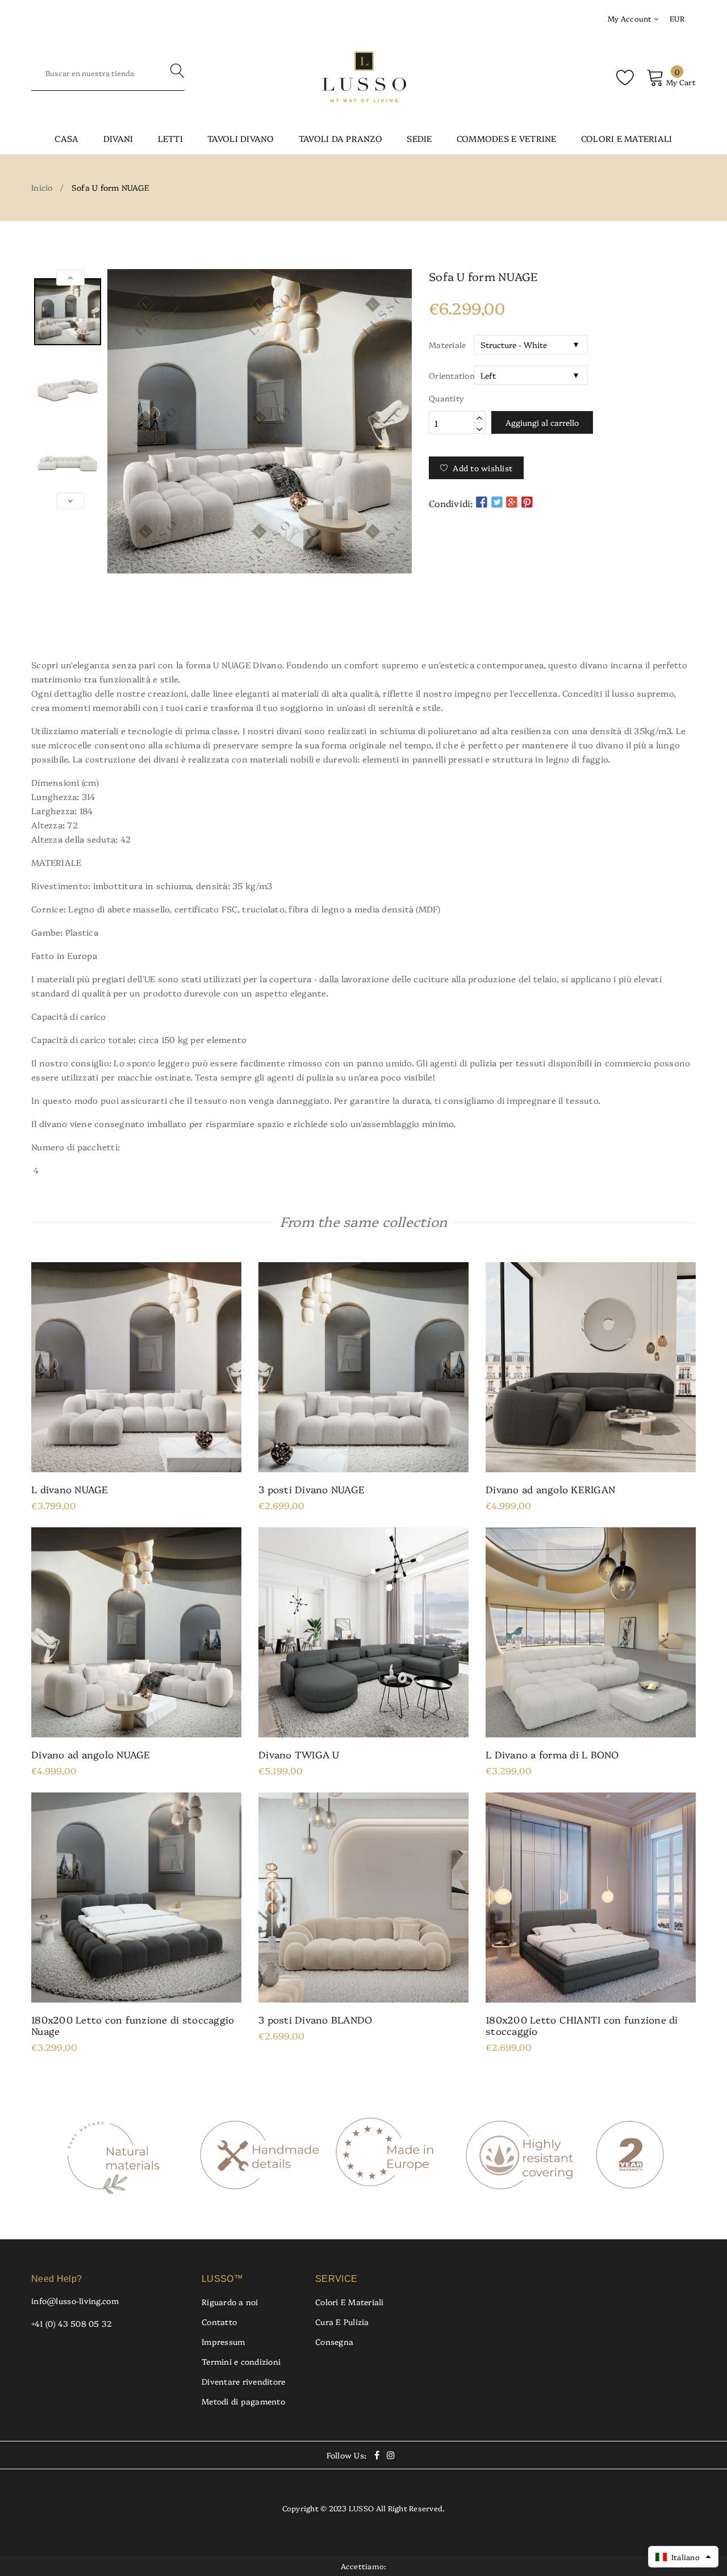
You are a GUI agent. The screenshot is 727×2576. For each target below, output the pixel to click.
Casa (66, 138)
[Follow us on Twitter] (497, 502)
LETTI (170, 138)
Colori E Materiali (350, 2302)
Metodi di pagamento (243, 2401)
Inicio (42, 187)
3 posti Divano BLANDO (315, 2020)
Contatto (219, 2322)
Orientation (452, 375)
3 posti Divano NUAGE (312, 1489)
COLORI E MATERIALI (627, 138)
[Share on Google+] (512, 502)
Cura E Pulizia (342, 2322)
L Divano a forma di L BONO (552, 1754)
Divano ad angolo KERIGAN (550, 1489)
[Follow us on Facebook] (482, 502)
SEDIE (419, 138)
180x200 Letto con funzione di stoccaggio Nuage (133, 2025)
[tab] (363, 624)
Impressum (223, 2342)
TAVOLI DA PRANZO (340, 138)
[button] (683, 2557)
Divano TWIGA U (299, 1754)
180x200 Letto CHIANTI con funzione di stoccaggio (582, 2025)
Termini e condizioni (241, 2361)
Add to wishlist (482, 468)
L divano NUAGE (70, 1489)
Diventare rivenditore (243, 2381)
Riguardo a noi (230, 2302)
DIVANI (118, 138)
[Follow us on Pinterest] (527, 502)
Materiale (447, 345)
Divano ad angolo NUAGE (91, 1754)
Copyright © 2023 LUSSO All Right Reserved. (364, 2508)
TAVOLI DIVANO (241, 138)
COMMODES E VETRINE (507, 138)
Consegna (334, 2342)
